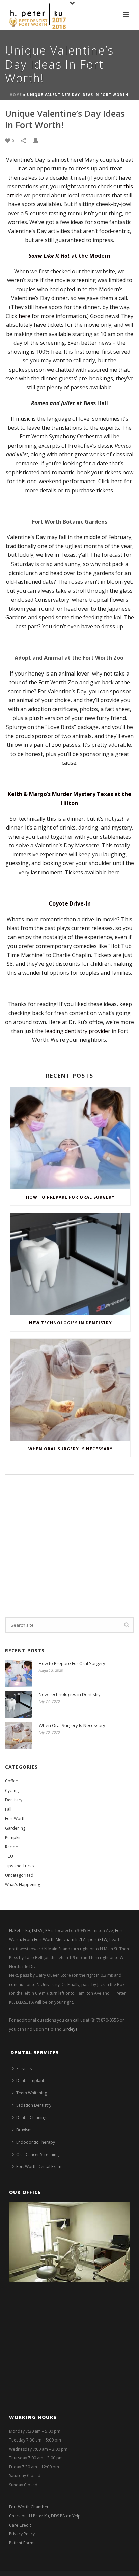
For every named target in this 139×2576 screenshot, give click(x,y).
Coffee (11, 1781)
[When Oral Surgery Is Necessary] (70, 1390)
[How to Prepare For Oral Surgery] (70, 1138)
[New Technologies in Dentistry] (70, 1264)
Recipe (11, 1847)
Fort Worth (15, 1819)
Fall (8, 1809)
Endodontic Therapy (36, 2142)
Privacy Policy (22, 2534)
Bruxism (24, 2130)
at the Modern (69, 256)
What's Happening (23, 1885)
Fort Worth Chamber (29, 2507)
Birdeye (70, 2029)
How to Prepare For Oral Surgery (70, 1197)
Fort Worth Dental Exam (39, 2167)
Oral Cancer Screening (37, 2155)
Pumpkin (13, 1837)
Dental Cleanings (32, 2118)
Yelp (49, 2029)
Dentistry (14, 1800)
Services (24, 2068)
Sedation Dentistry (34, 2105)
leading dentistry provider (78, 1031)
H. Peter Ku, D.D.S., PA (30, 1931)
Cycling (12, 1790)
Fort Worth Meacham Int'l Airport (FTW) (71, 1940)
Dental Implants (31, 2081)
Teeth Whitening (32, 2093)
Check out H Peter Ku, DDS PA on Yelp (45, 2516)
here (25, 316)
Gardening (15, 1828)
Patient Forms (22, 2543)
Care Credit (20, 2525)
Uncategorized (19, 1875)
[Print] (39, 140)
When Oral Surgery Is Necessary (71, 1449)
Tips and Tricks (19, 1866)
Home (16, 95)
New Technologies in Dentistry (71, 1323)
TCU (9, 1856)
